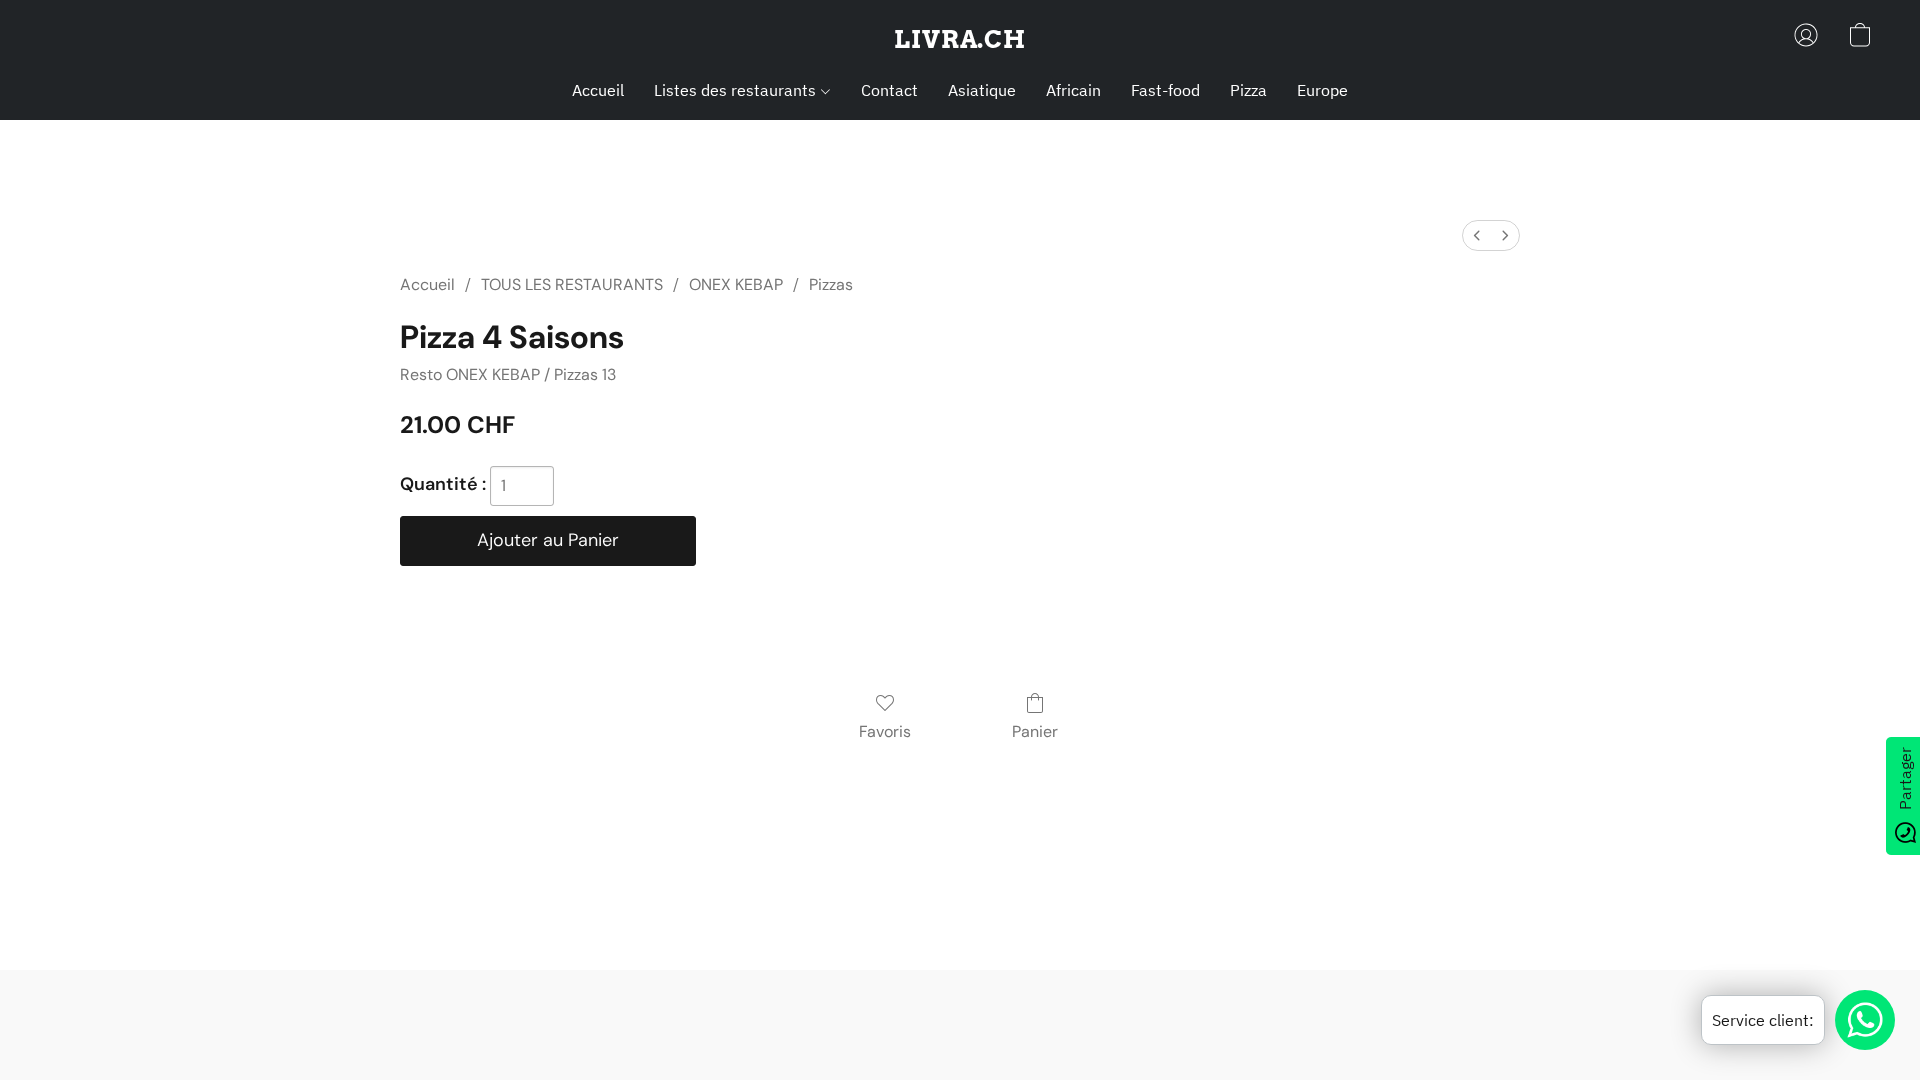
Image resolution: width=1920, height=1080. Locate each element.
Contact (889, 90)
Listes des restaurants (737, 90)
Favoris (885, 731)
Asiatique (982, 90)
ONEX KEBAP (736, 284)
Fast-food (1165, 90)
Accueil (598, 90)
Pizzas (831, 284)
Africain (1073, 90)
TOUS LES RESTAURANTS (572, 284)
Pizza (1248, 90)
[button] (960, 40)
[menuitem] (1477, 235)
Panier (1035, 731)
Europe (1322, 90)
